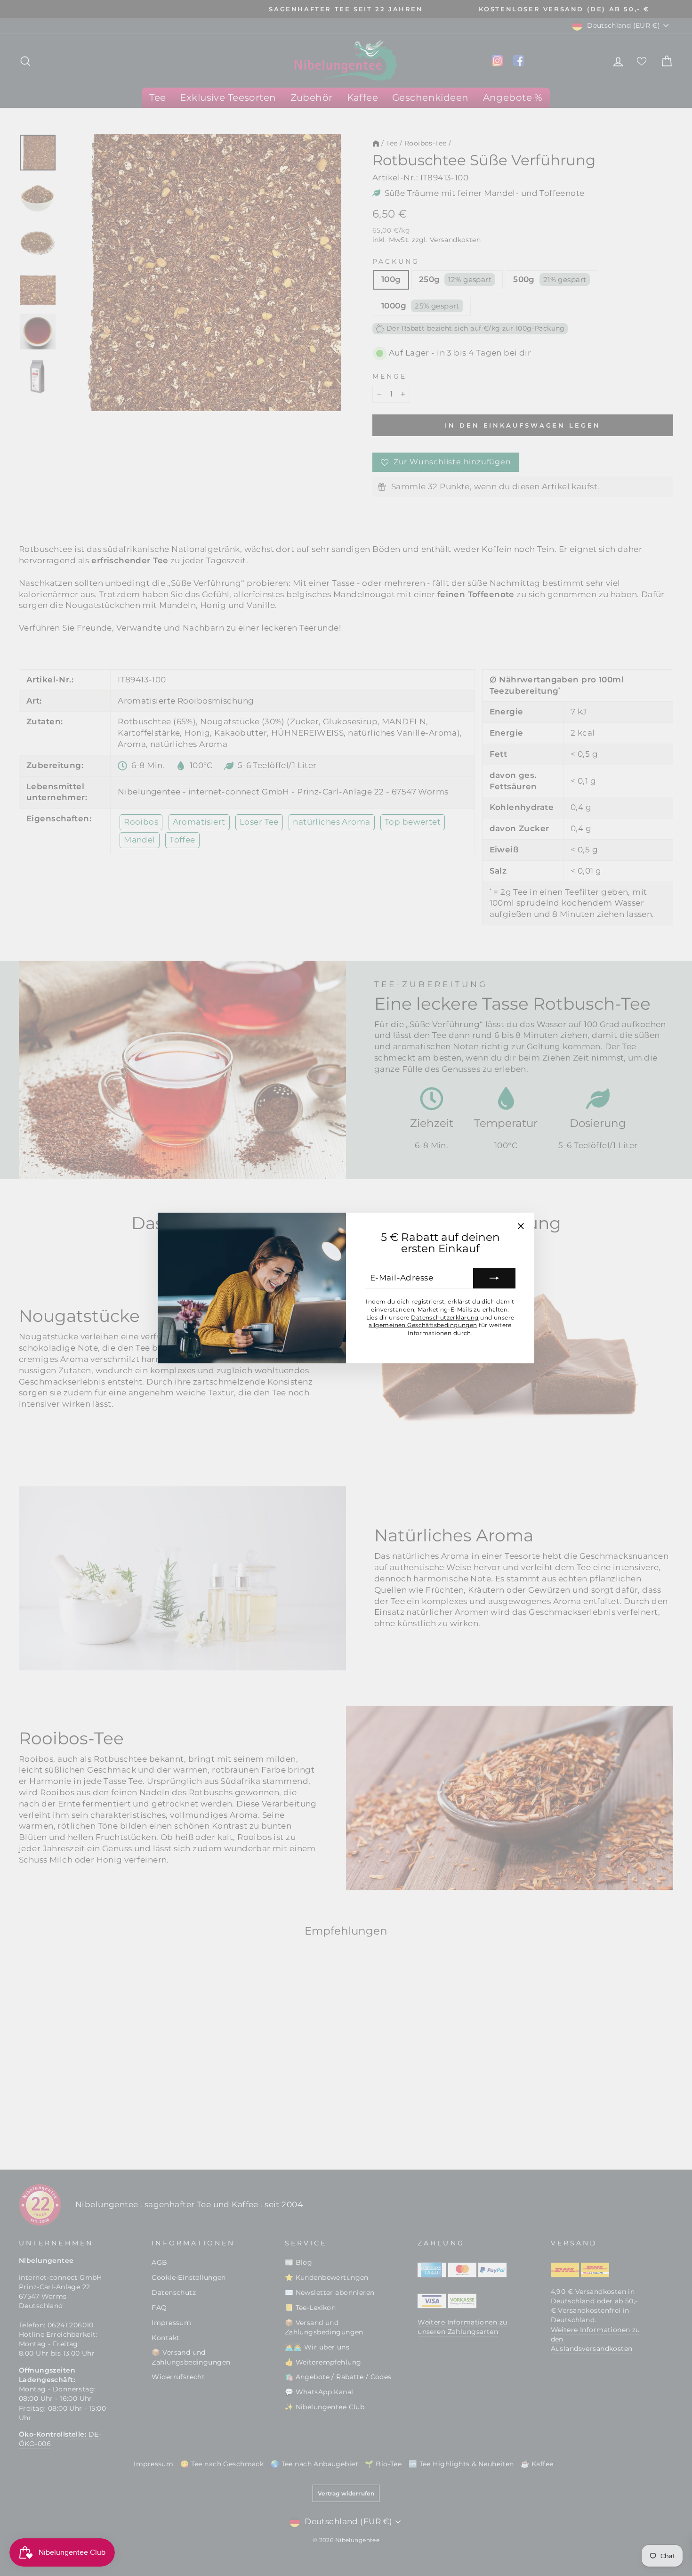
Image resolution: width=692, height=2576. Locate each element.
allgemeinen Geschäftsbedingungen (423, 1325)
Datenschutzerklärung (445, 1317)
